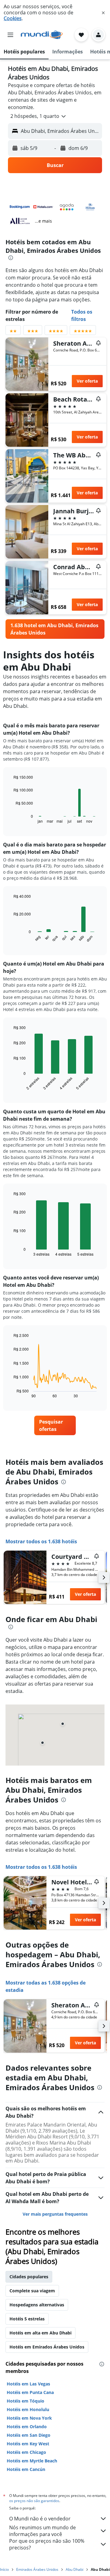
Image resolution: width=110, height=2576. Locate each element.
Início (4, 2569)
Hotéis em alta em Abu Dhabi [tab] (40, 2333)
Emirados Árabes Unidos (37, 2569)
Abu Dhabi (75, 2569)
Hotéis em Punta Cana (30, 2392)
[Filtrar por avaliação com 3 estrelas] (33, 332)
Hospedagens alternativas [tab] (37, 2305)
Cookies (13, 18)
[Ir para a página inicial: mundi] (42, 35)
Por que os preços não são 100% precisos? (47, 2544)
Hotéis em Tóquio (26, 2401)
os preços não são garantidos (34, 2501)
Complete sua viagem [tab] (32, 2291)
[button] (103, 13)
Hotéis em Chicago (26, 2452)
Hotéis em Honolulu (28, 2409)
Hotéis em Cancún (26, 2469)
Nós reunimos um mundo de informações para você (42, 2531)
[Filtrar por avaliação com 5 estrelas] (83, 332)
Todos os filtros (82, 315)
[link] (55, 629)
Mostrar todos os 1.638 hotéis (41, 1541)
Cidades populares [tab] (29, 2277)
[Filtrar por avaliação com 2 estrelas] (13, 332)
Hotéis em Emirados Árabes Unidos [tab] (47, 2347)
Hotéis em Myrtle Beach (32, 2461)
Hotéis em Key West (28, 2444)
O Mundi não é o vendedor (40, 2519)
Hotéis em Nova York (29, 2418)
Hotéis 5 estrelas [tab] (27, 2319)
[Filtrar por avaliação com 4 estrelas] (56, 332)
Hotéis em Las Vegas (28, 2384)
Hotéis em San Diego (29, 2435)
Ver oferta (87, 381)
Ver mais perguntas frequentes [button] (55, 2214)
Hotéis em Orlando (27, 2427)
